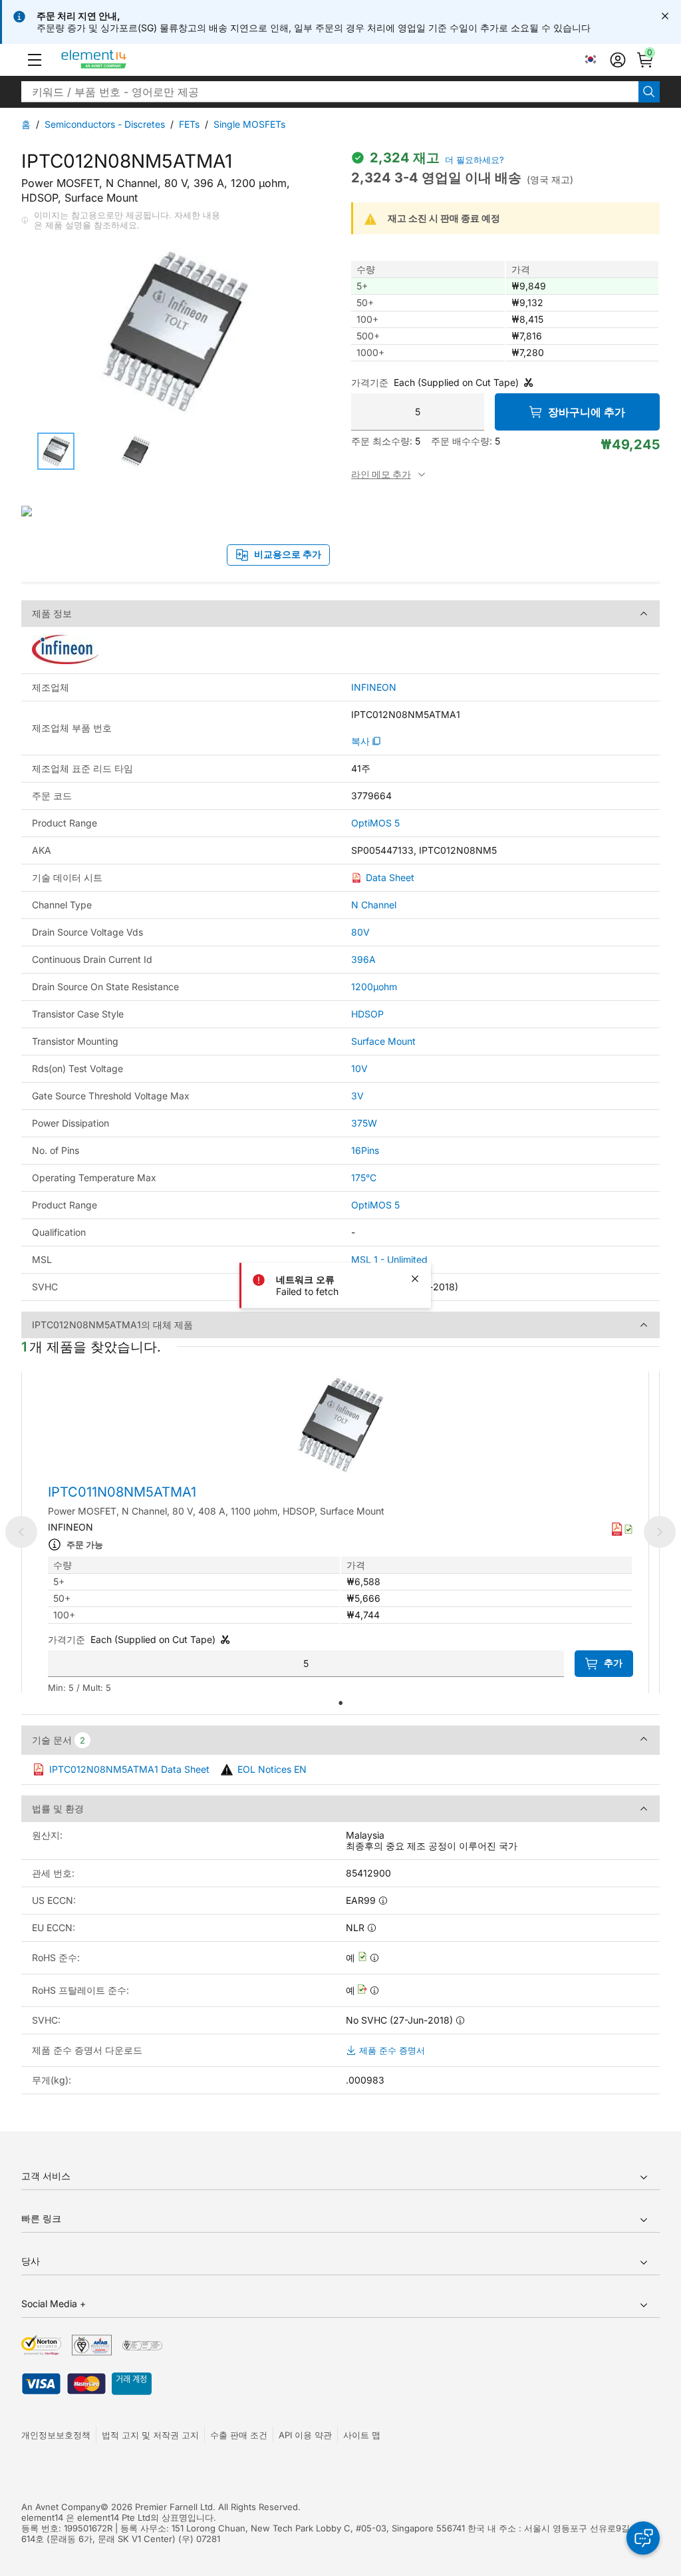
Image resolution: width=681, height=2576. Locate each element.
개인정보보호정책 (56, 2435)
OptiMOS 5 (375, 823)
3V (357, 1096)
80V (360, 932)
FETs (189, 124)
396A (363, 959)
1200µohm (374, 987)
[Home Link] (119, 60)
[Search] (649, 92)
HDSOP (367, 1014)
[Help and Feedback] (643, 2538)
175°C (364, 1178)
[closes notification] (665, 16)
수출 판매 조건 (239, 2435)
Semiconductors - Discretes (105, 124)
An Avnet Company (61, 2507)
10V (359, 1068)
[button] (35, 60)
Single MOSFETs (249, 124)
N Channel (374, 905)
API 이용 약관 (305, 2435)
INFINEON (374, 687)
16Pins (365, 1150)
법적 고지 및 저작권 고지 (150, 2435)
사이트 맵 (362, 2435)
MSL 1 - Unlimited (389, 1259)
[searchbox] (330, 92)
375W (364, 1123)
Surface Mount (383, 1041)
